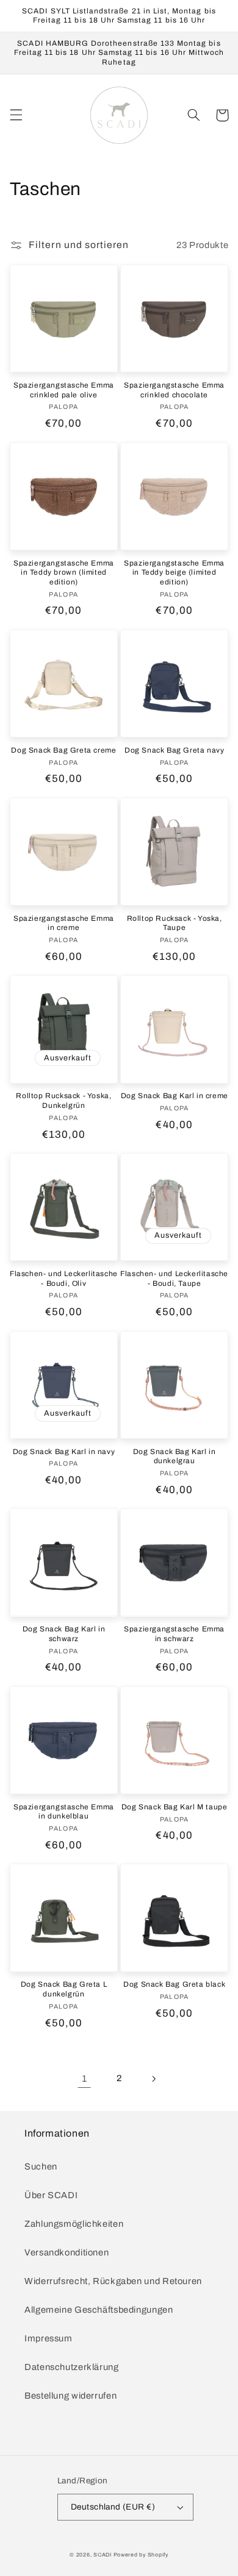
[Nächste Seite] (154, 2079)
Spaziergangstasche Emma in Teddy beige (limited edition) (174, 573)
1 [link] (85, 2078)
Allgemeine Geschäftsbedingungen (99, 2310)
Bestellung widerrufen (70, 2396)
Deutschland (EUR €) (113, 2507)
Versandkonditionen (67, 2252)
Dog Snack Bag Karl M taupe (175, 1807)
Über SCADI (51, 2195)
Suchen (41, 2166)
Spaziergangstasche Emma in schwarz (174, 1634)
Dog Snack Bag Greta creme (63, 750)
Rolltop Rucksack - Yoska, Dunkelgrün (63, 1101)
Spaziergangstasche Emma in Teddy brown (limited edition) (64, 573)
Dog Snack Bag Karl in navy (64, 1452)
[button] (16, 115)
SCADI (103, 2555)
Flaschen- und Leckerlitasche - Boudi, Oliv (64, 1279)
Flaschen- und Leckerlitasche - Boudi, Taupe (174, 1279)
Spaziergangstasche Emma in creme (64, 923)
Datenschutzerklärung (72, 2367)
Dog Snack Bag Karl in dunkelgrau (175, 1457)
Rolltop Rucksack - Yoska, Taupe (175, 923)
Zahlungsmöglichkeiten (74, 2224)
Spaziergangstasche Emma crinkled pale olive (64, 390)
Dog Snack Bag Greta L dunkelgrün (64, 1989)
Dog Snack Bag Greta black (174, 1984)
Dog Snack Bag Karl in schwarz (64, 1634)
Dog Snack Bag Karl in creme (175, 1096)
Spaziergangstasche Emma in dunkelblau (64, 1812)
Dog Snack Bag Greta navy (174, 750)
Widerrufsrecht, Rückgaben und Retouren (113, 2281)
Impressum (49, 2338)
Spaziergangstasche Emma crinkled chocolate (174, 390)
